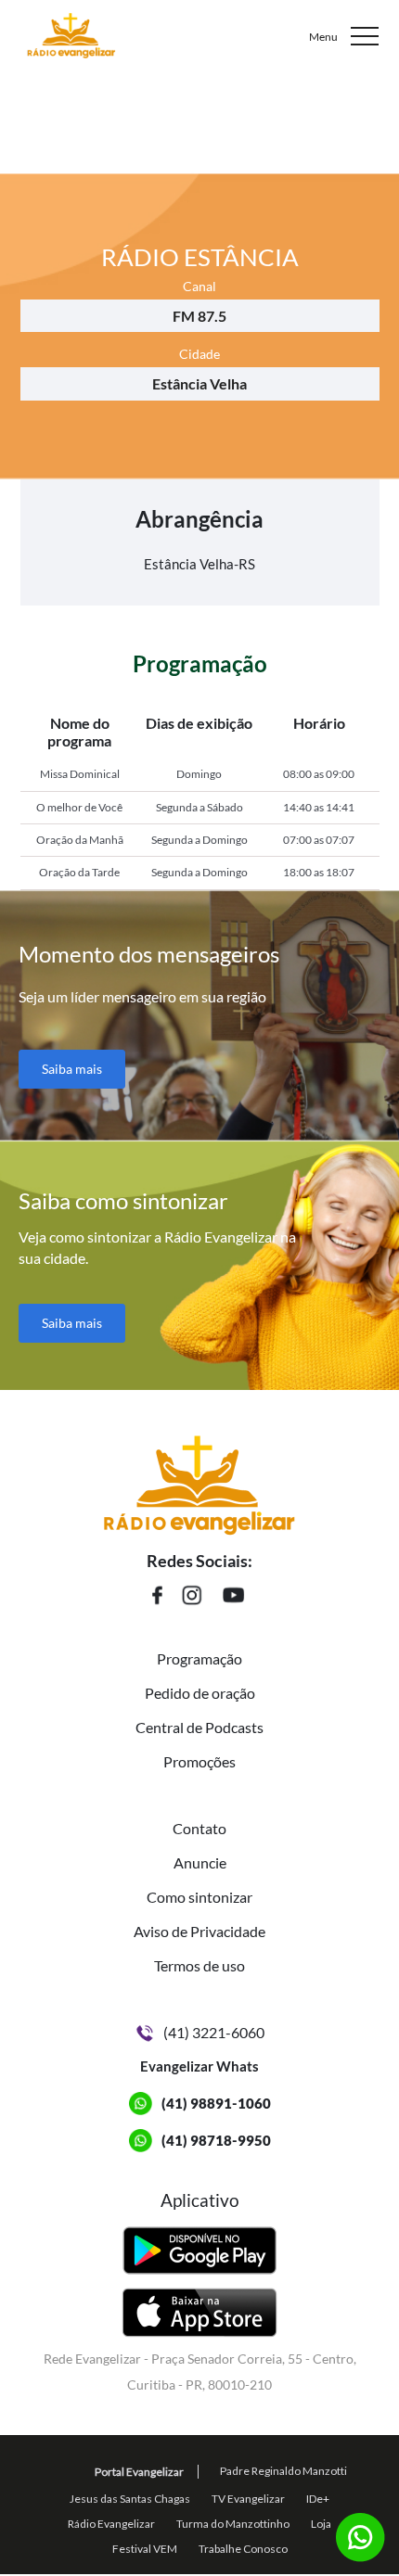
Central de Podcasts (199, 1727)
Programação (199, 1658)
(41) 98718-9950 (216, 2140)
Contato (199, 1828)
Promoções (199, 1761)
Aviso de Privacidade (199, 1931)
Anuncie (200, 1862)
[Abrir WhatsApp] (353, 2529)
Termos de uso (199, 1965)
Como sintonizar (199, 1897)
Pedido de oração (200, 1693)
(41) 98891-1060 (216, 2103)
